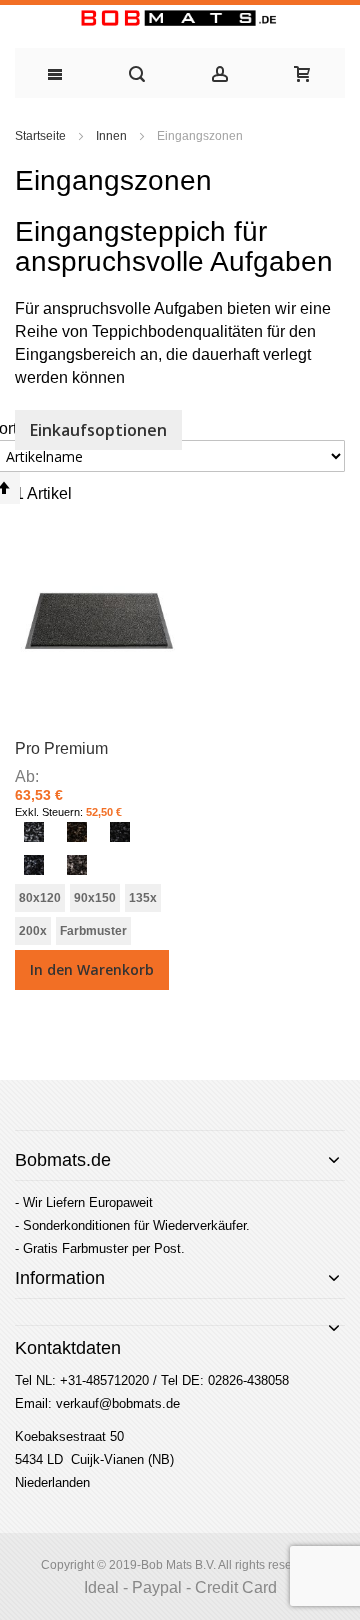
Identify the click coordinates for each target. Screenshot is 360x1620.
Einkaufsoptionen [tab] (98, 430)
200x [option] (33, 931)
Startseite (42, 136)
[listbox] (97, 851)
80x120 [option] (40, 898)
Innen (113, 136)
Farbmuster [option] (93, 931)
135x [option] (143, 898)
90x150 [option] (95, 898)
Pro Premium (61, 748)
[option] (34, 832)
